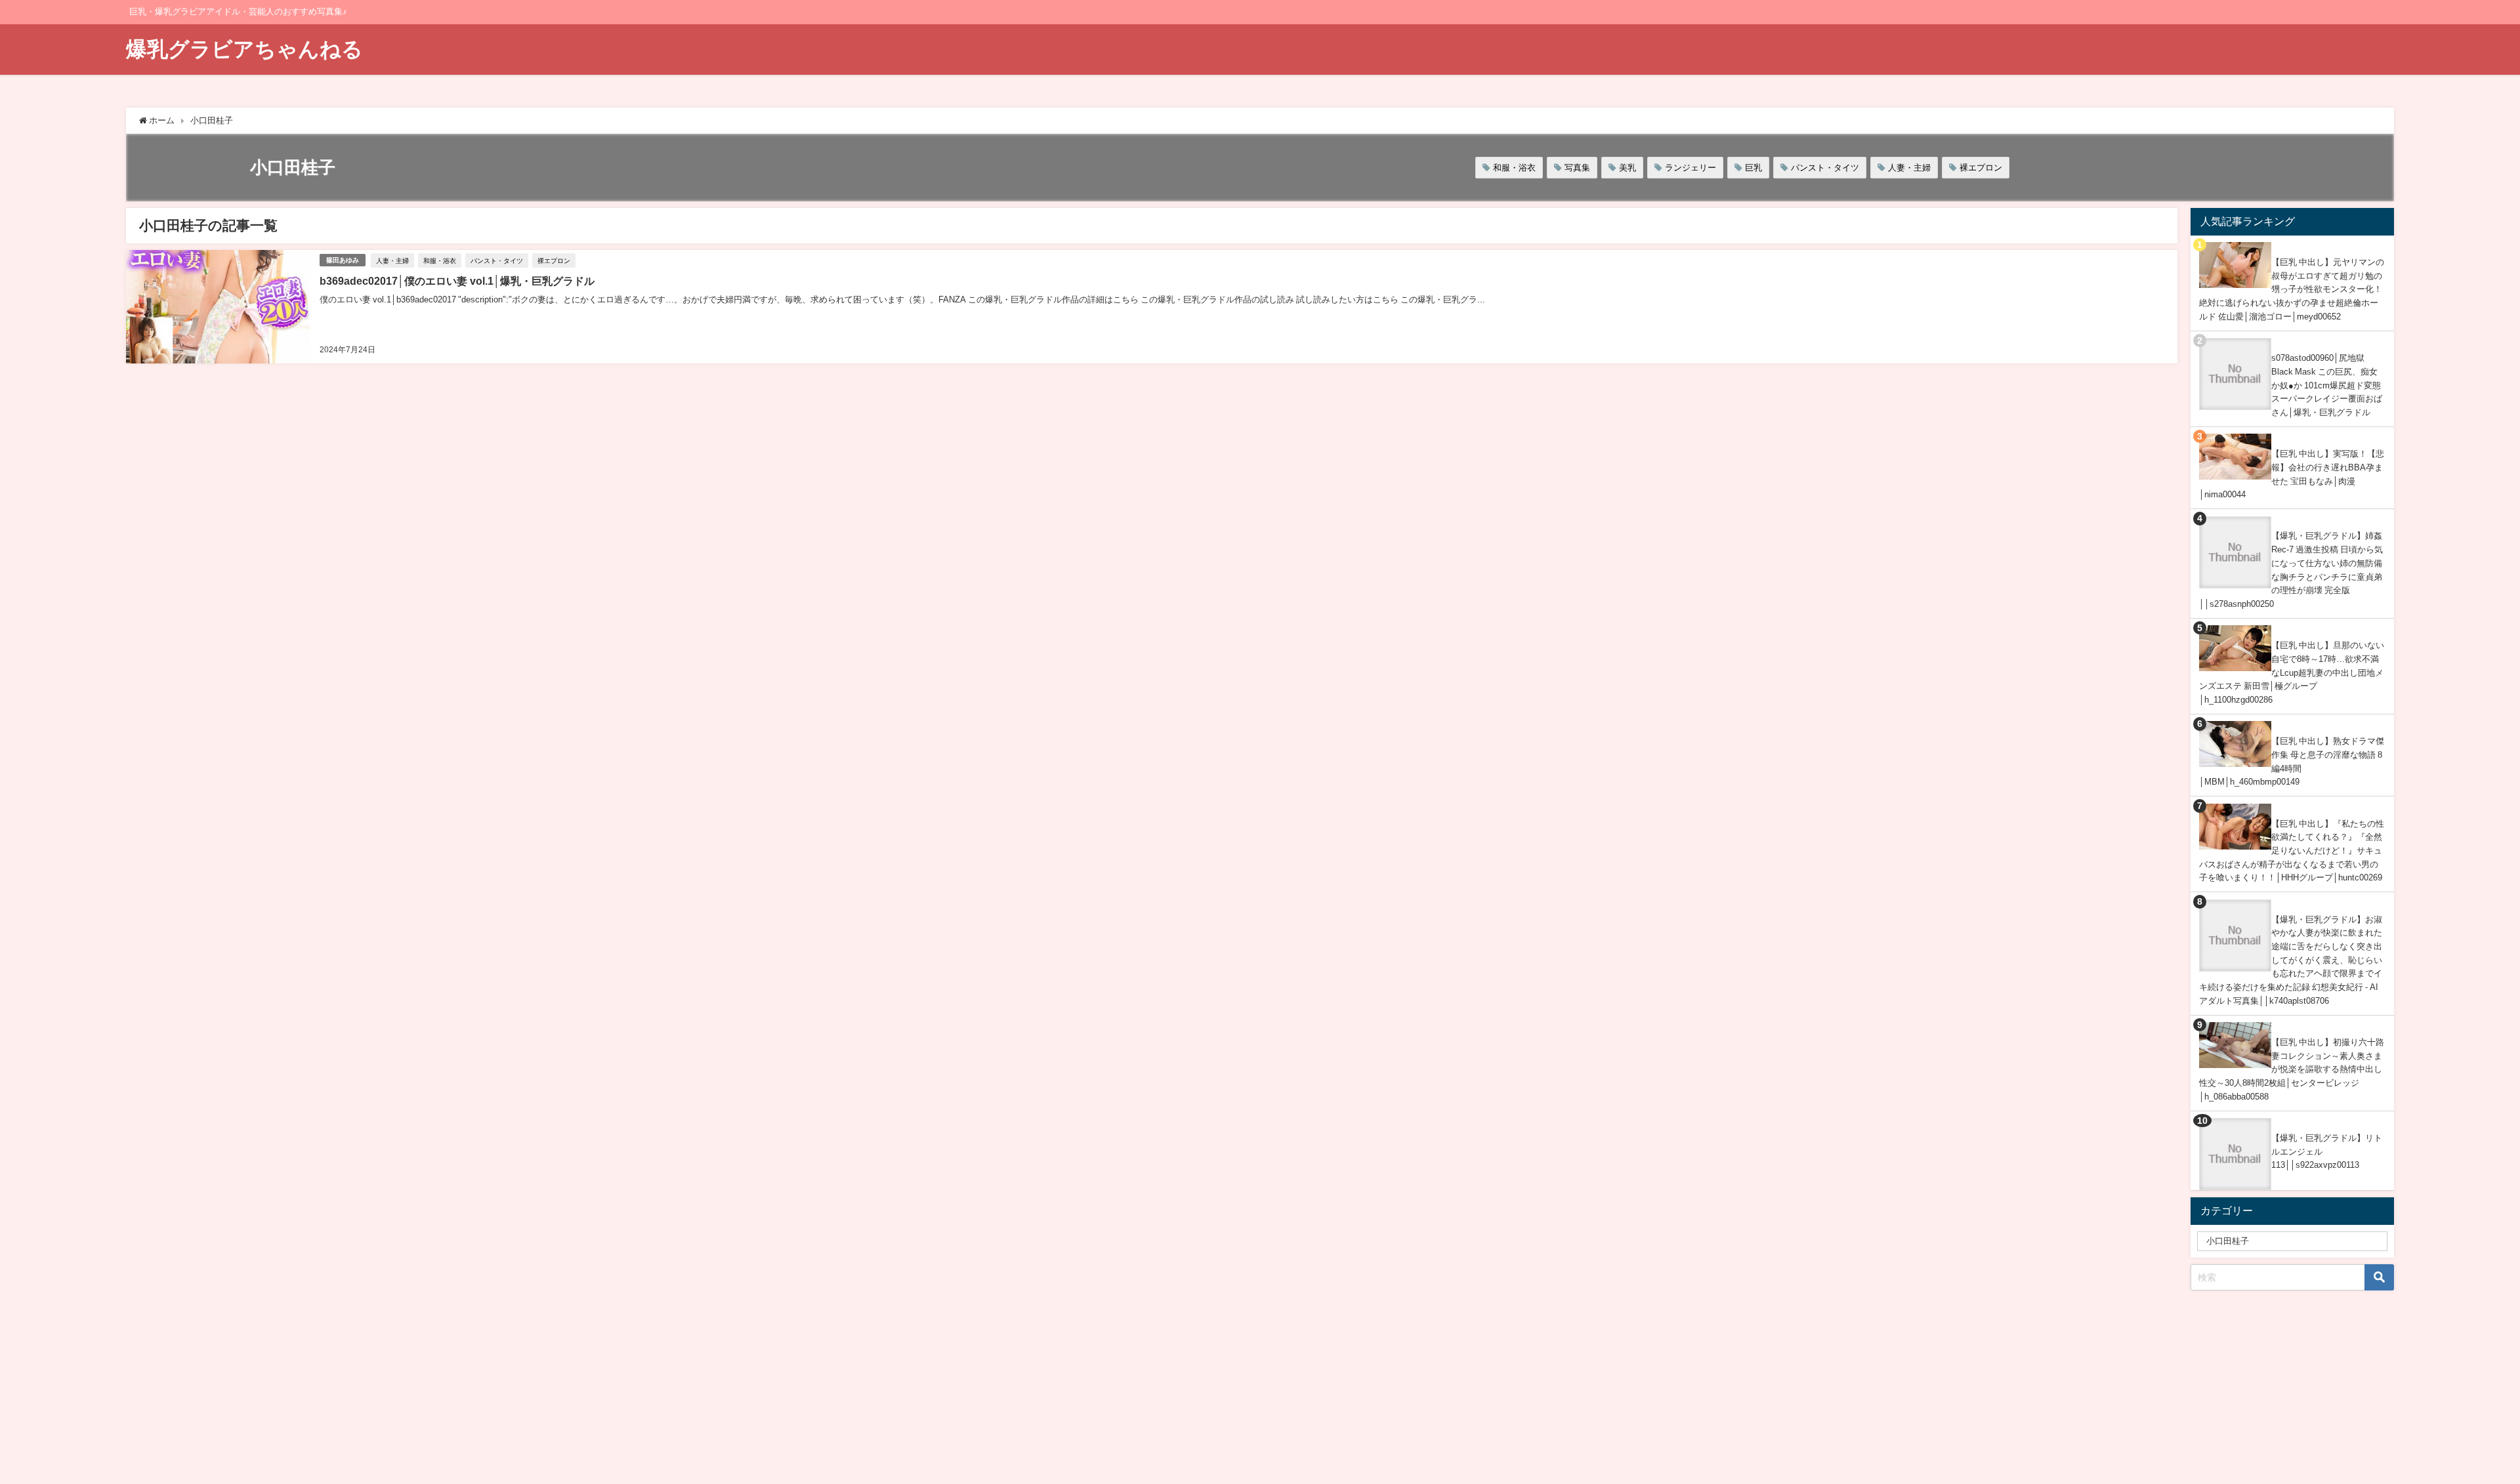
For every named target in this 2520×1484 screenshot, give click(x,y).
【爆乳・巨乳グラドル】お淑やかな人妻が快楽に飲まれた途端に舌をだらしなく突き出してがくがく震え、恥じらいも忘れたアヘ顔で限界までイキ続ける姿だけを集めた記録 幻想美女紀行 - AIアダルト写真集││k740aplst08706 (2291, 960)
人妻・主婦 (1909, 168)
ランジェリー (1690, 168)
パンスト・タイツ (1825, 168)
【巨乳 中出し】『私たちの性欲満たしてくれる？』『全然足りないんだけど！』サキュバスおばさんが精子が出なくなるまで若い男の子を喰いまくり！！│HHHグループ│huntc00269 (2292, 851)
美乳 (1627, 168)
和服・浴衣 (1514, 168)
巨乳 (1753, 168)
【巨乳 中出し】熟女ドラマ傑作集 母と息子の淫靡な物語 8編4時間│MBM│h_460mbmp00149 (2292, 761)
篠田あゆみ (343, 260)
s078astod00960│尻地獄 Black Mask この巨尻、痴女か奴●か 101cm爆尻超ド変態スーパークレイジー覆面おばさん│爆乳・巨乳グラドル (2327, 385)
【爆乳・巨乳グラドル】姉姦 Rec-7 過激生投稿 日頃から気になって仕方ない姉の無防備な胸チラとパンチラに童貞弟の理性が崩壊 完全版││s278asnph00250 (2291, 570)
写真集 (1577, 168)
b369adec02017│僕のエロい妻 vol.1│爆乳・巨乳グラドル (457, 281)
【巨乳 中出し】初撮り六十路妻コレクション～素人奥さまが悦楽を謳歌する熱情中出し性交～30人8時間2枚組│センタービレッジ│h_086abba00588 (2292, 1069)
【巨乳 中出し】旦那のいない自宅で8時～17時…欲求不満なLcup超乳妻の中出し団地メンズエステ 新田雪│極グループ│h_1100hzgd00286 (2292, 672)
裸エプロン (1981, 168)
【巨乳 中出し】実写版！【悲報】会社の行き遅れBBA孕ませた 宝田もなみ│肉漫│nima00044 (2292, 474)
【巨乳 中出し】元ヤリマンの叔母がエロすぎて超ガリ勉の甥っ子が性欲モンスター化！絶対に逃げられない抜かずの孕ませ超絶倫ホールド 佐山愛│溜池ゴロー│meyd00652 (2292, 289)
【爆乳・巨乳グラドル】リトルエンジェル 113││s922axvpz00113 (2327, 1151)
